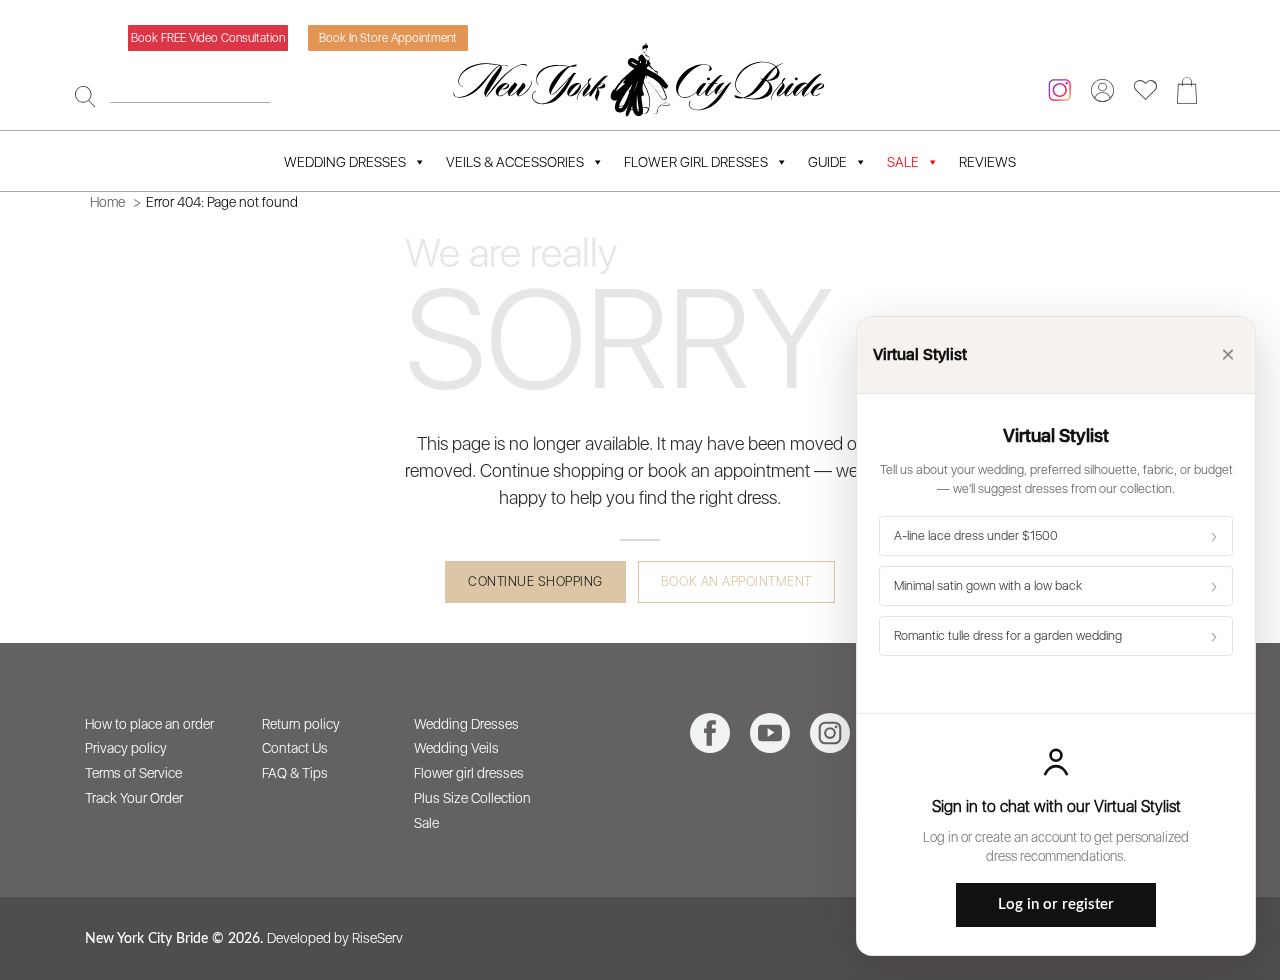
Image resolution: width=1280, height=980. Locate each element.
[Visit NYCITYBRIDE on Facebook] (710, 733)
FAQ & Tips (295, 773)
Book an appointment (736, 581)
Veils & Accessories (515, 162)
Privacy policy (126, 748)
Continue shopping (535, 581)
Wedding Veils (456, 748)
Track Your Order (134, 798)
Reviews (987, 162)
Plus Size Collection (472, 798)
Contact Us (295, 748)
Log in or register (1056, 904)
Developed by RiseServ (335, 938)
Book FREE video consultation (208, 38)
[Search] (85, 96)
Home (107, 202)
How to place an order (149, 724)
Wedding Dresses (345, 162)
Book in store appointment (388, 38)
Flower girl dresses (469, 773)
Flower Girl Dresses (696, 162)
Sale (426, 823)
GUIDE (827, 162)
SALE (903, 162)
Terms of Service (133, 773)
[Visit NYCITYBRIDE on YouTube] (770, 733)
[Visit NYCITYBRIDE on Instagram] (830, 733)
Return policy (301, 724)
